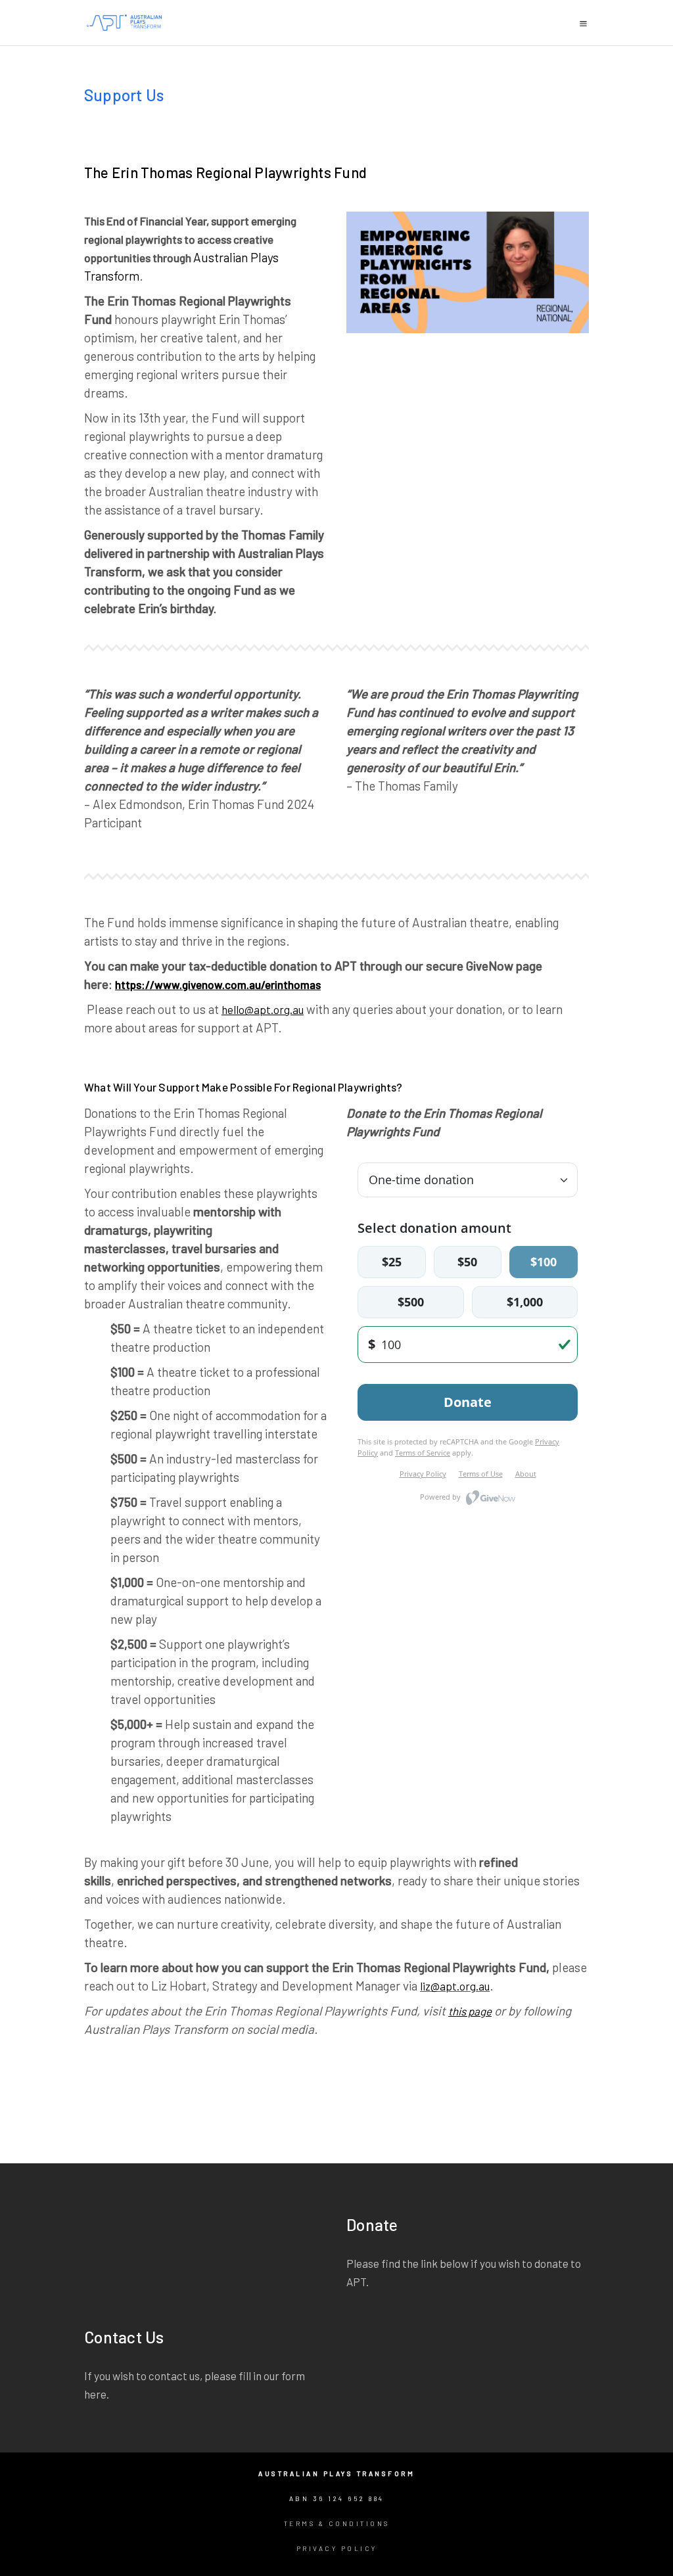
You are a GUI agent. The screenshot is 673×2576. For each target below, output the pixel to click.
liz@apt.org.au (455, 1986)
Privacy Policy (337, 2548)
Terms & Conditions (337, 2523)
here (95, 2394)
